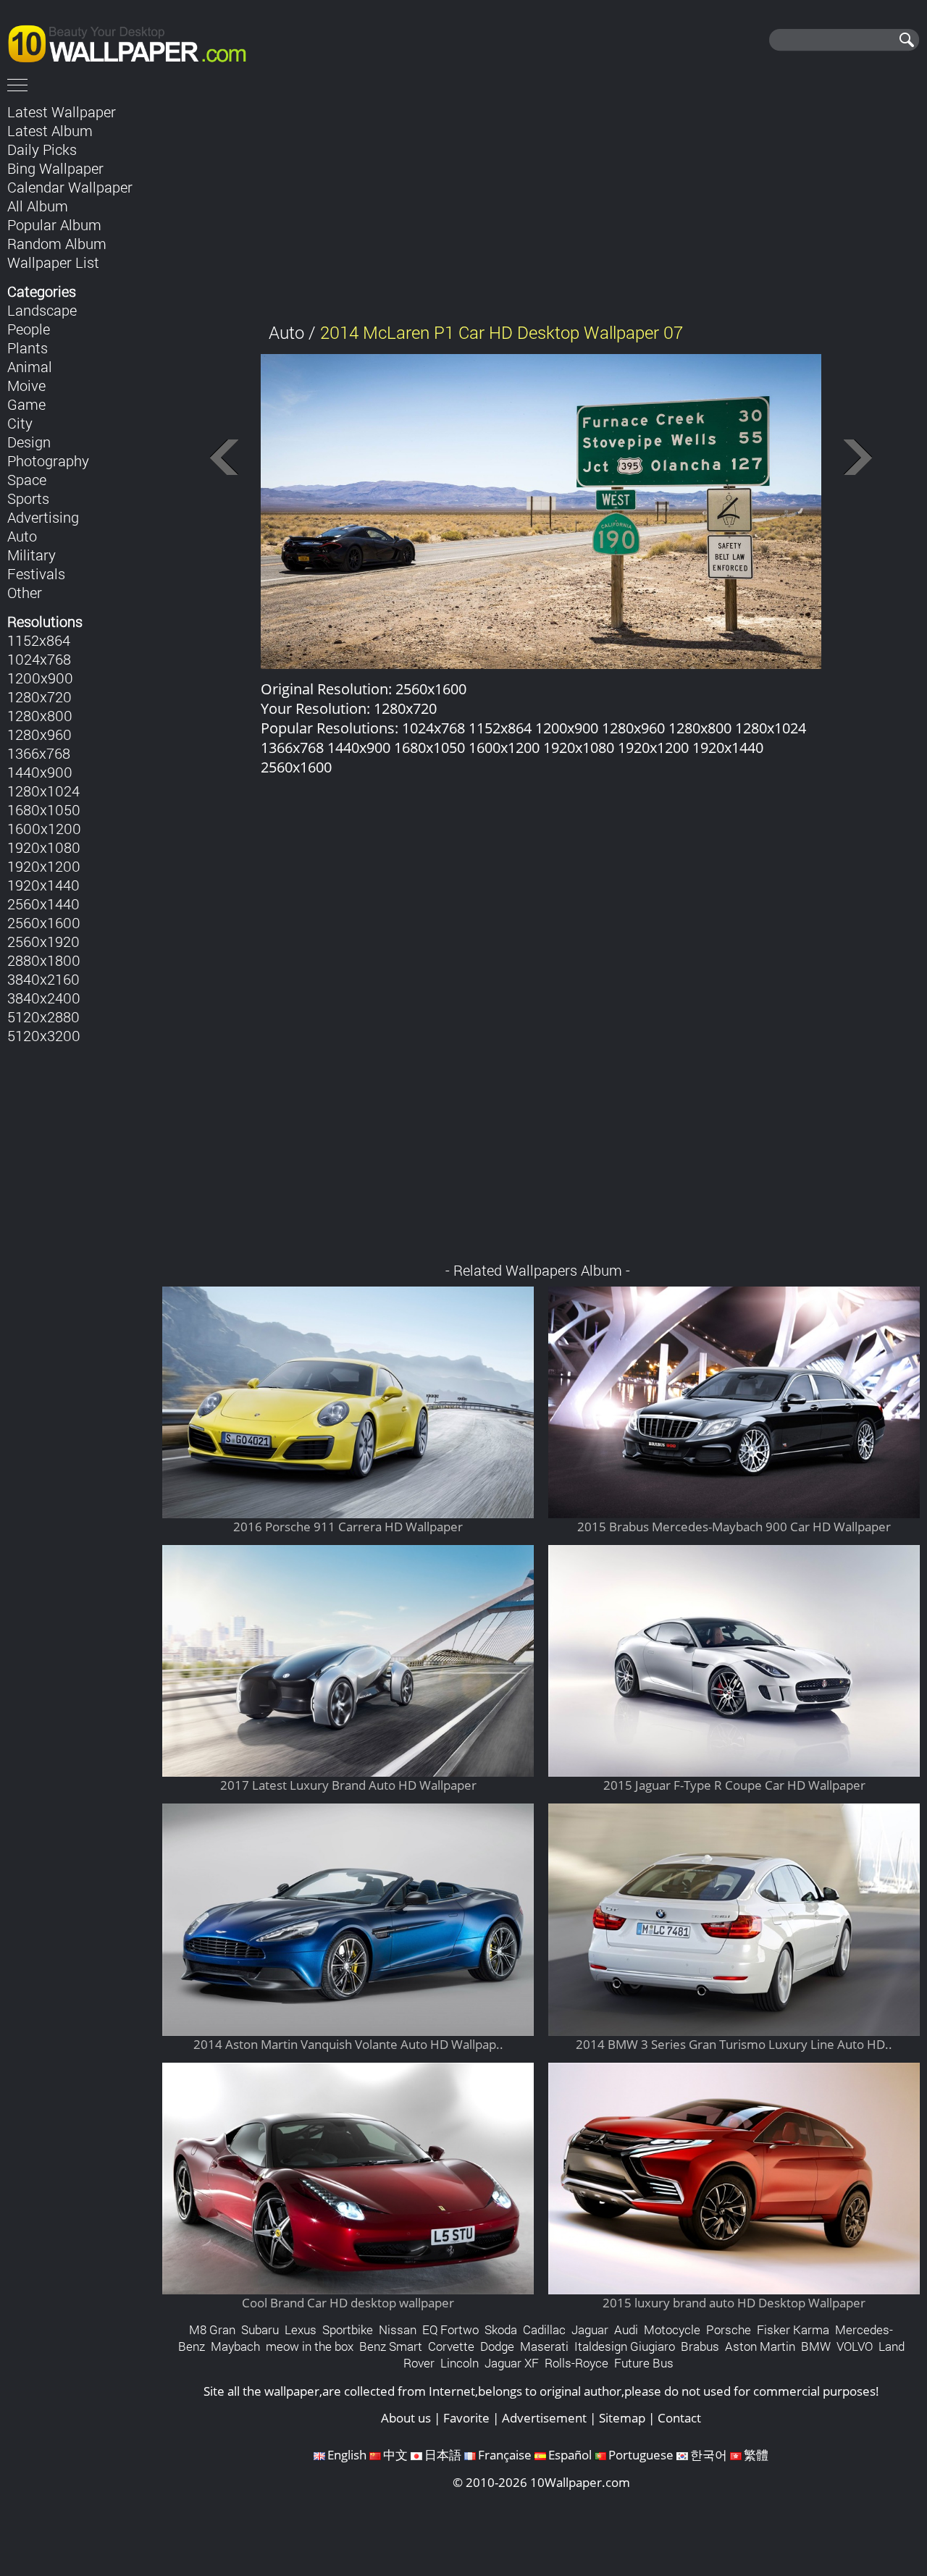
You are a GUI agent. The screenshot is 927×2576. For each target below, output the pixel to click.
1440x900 (40, 772)
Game (26, 404)
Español (570, 2455)
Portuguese (641, 2455)
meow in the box (310, 2346)
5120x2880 (43, 1016)
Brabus (700, 2346)
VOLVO (855, 2346)
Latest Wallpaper (62, 111)
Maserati (544, 2346)
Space (27, 479)
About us (406, 2418)
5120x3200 (44, 1035)
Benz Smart (391, 2346)
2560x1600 (44, 922)
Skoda (501, 2329)
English (347, 2455)
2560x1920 (43, 941)
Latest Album (50, 130)
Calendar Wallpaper (70, 187)
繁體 (756, 2455)
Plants (28, 348)
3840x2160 (43, 979)
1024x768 (39, 659)
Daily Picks (42, 149)
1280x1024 (43, 791)
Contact (679, 2418)
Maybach (235, 2346)
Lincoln (460, 2363)
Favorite (466, 2418)
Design (29, 442)
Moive (26, 385)
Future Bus (644, 2363)
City (20, 423)
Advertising (43, 517)
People (29, 329)
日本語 (443, 2455)
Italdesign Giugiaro (625, 2346)
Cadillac (544, 2329)
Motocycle (672, 2329)
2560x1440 (43, 904)
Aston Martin (760, 2346)
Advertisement (544, 2418)
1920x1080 (44, 847)
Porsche (729, 2329)
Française (505, 2455)
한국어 (709, 2455)
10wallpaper (134, 41)
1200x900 (40, 678)
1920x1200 (44, 866)
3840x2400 (44, 998)
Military (32, 555)
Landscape (42, 310)
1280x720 (39, 696)
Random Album (57, 243)
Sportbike (348, 2329)
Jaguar (590, 2329)
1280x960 (39, 734)
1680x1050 (44, 809)
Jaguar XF (512, 2363)
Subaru (260, 2329)
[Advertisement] (541, 202)
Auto (22, 536)
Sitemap (622, 2418)
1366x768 (39, 753)
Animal (30, 366)
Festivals (36, 573)
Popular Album (54, 224)
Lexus (301, 2329)
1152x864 (39, 640)
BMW (816, 2346)
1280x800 (40, 715)
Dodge (497, 2346)
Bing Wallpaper (55, 168)
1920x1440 (43, 885)
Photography (48, 460)
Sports (28, 498)
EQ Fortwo (450, 2329)
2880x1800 (44, 960)
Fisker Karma (793, 2329)
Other (25, 592)
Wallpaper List (53, 262)
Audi (626, 2329)
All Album (38, 206)
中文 (395, 2455)
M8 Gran (212, 2329)
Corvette (451, 2346)
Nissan (398, 2329)
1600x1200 (44, 828)
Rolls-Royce (576, 2363)
